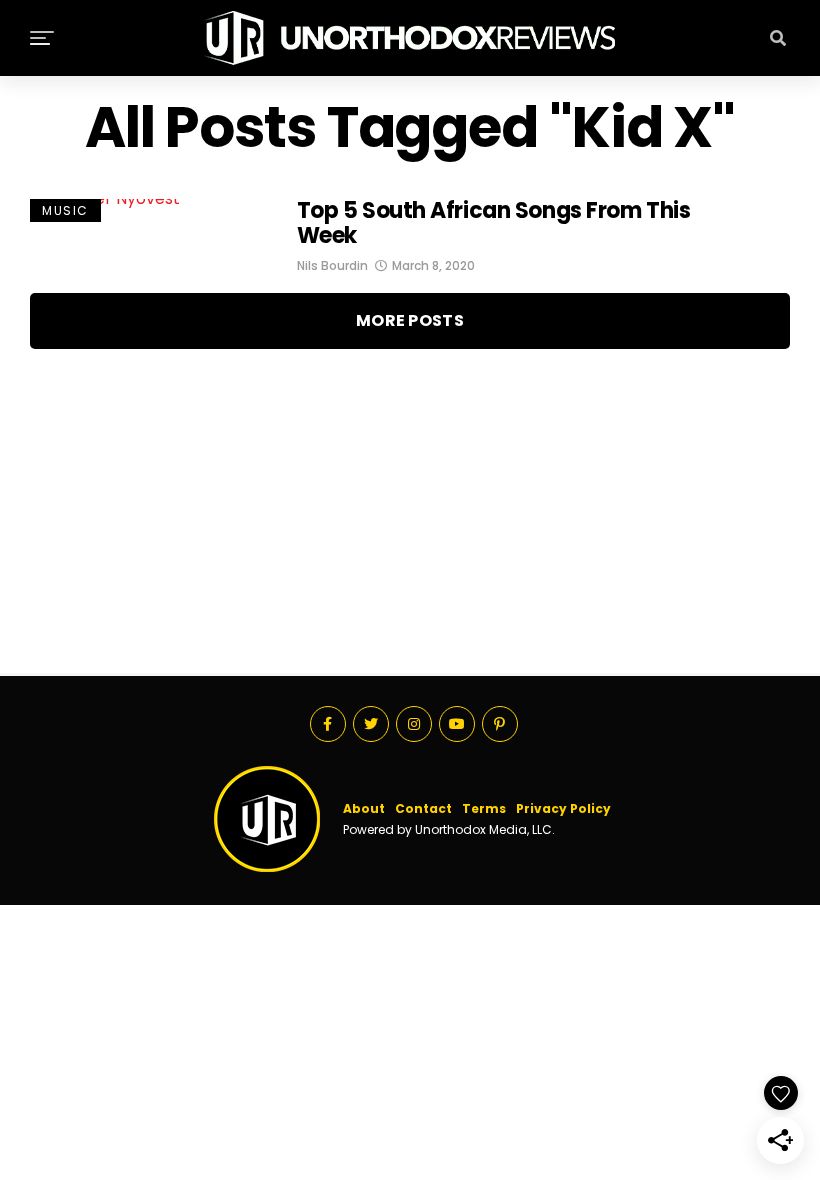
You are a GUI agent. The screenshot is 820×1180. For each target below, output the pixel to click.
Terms (484, 808)
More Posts (410, 320)
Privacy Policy (563, 808)
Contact (423, 808)
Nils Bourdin (332, 265)
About (364, 808)
